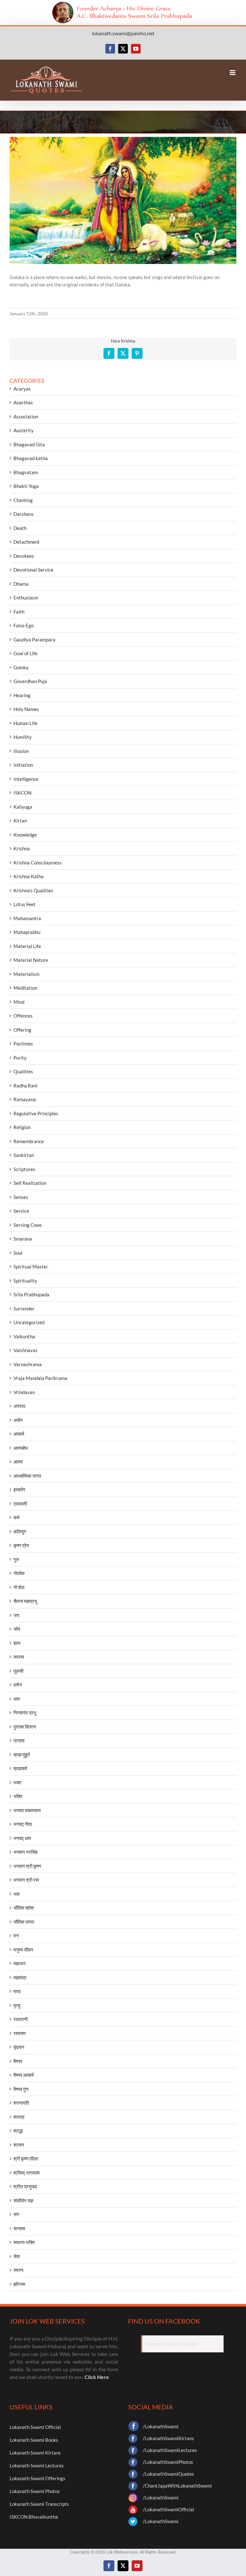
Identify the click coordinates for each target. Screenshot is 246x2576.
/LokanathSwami (161, 2426)
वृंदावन (19, 2047)
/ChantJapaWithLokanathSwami (177, 2486)
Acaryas (22, 389)
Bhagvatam (26, 472)
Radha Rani (25, 1086)
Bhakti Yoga (26, 486)
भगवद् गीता (23, 1824)
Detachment (27, 542)
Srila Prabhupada (31, 1294)
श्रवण (19, 2145)
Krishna (22, 848)
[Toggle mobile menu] (233, 73)
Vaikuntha (24, 1336)
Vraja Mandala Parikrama (40, 1378)
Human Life (25, 723)
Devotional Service (33, 570)
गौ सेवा (19, 1587)
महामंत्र (20, 1977)
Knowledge (25, 835)
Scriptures (24, 1169)
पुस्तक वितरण (25, 1727)
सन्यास (19, 2228)
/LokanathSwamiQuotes (168, 2474)
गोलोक (19, 1573)
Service (21, 1211)
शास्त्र (19, 2117)
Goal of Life (25, 653)
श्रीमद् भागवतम (27, 2173)
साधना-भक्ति (24, 2242)
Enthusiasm (26, 598)
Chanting (23, 500)
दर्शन (18, 1685)
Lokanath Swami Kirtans (35, 2453)
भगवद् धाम (22, 1838)
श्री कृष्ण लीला (26, 2159)
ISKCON (22, 793)
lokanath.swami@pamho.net (123, 33)
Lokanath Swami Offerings (37, 2478)
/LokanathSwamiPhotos (168, 2462)
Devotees (24, 556)
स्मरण (18, 2270)
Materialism (26, 974)
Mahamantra (27, 918)
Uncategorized (29, 1322)
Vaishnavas (25, 1350)
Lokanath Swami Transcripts (39, 2504)
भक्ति (18, 1796)
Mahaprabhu (27, 932)
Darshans (24, 514)
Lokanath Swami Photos (35, 2491)
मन (16, 1936)
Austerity (24, 430)
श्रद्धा (18, 2131)
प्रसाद (19, 1740)
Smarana (23, 1239)
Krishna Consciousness (38, 863)
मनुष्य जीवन (23, 1950)
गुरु (16, 1559)
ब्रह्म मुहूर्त (22, 1754)
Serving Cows (28, 1225)
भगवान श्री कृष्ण (27, 1866)
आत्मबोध (21, 1448)
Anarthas (23, 402)
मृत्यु (17, 2005)
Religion (22, 1127)
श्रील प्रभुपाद (25, 2186)
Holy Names (26, 709)
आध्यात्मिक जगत (27, 1476)
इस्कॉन (19, 1490)
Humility (23, 737)
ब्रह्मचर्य (20, 1768)
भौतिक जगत (24, 1922)
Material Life (27, 946)
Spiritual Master (31, 1267)
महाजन (20, 1963)
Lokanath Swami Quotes (171, 2344)
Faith (19, 612)
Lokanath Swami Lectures (37, 2465)
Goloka (21, 667)
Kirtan (20, 821)
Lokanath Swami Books (34, 2440)
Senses (21, 1197)
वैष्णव (18, 2061)
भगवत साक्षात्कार (27, 1810)
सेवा (17, 2256)
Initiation (23, 765)
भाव (16, 1894)
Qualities (23, 1071)
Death (20, 528)
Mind (19, 1002)
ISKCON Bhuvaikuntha (34, 2517)
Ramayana (25, 1099)
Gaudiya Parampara (34, 640)
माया (17, 1991)
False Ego (24, 625)
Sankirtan (24, 1155)
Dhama (21, 584)
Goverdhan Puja (30, 681)
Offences (23, 1016)
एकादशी (20, 1504)
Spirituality (25, 1281)
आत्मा (18, 1462)
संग (16, 2214)
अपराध (19, 1406)
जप (16, 1615)
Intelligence (26, 779)
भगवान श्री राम (26, 1880)
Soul (18, 1253)
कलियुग (20, 1532)
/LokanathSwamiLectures (170, 2450)
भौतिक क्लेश (24, 1908)
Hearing (22, 695)
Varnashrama (28, 1364)
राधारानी (20, 2019)
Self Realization (30, 1183)
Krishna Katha (29, 876)
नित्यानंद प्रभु (25, 1713)
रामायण (20, 2033)
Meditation (25, 988)
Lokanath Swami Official (35, 2427)
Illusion (21, 751)
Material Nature (31, 960)
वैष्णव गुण (21, 2089)
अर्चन (18, 1420)
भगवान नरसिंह (25, 1852)
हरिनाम (19, 2284)
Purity (20, 1058)
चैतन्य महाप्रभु (25, 1601)
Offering (22, 1030)
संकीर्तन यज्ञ (23, 2200)
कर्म (16, 1517)
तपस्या (19, 1657)
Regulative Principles (36, 1113)
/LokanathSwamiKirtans (168, 2438)
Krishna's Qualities (33, 890)
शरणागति (21, 2103)
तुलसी (18, 1671)
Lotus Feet (25, 904)
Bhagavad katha (31, 458)
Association (26, 417)
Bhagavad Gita (29, 444)
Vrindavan (24, 1392)
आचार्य (19, 1434)
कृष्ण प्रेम (21, 1545)
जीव (17, 1629)
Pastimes (23, 1044)
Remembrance (29, 1141)
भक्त (17, 1782)
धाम (17, 1699)
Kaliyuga (23, 807)
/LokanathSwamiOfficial (168, 2509)
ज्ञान (17, 1643)
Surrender (24, 1309)
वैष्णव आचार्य (24, 2075)
